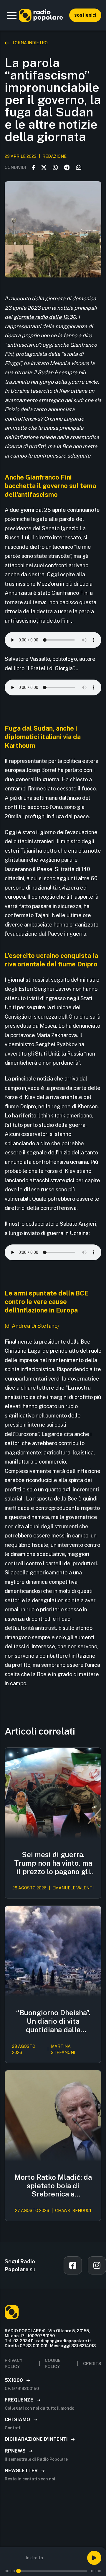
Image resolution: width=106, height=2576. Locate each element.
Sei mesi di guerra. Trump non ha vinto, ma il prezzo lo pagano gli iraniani (53, 1863)
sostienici (85, 15)
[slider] (19, 2571)
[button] (12, 15)
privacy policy (14, 2364)
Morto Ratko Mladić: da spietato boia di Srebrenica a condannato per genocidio (53, 2186)
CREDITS (92, 2364)
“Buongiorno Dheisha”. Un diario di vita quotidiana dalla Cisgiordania (53, 2021)
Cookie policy (53, 2364)
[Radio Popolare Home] (41, 15)
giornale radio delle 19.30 (45, 317)
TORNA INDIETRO (30, 43)
